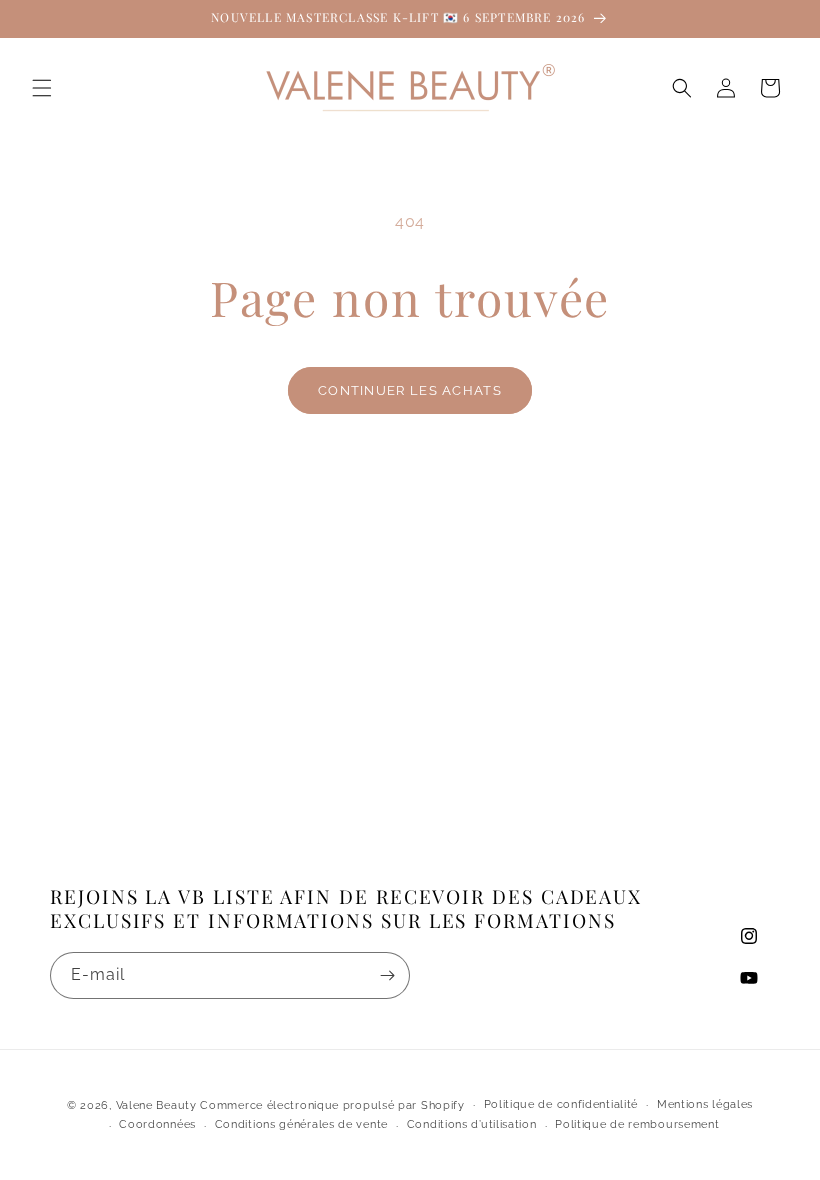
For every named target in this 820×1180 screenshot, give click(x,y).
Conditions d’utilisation (472, 1124)
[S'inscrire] (387, 975)
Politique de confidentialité (561, 1104)
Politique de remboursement (637, 1124)
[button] (42, 88)
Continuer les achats (410, 390)
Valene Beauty (156, 1105)
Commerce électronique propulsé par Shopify (332, 1105)
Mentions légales (705, 1104)
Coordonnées (157, 1124)
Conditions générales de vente (301, 1124)
